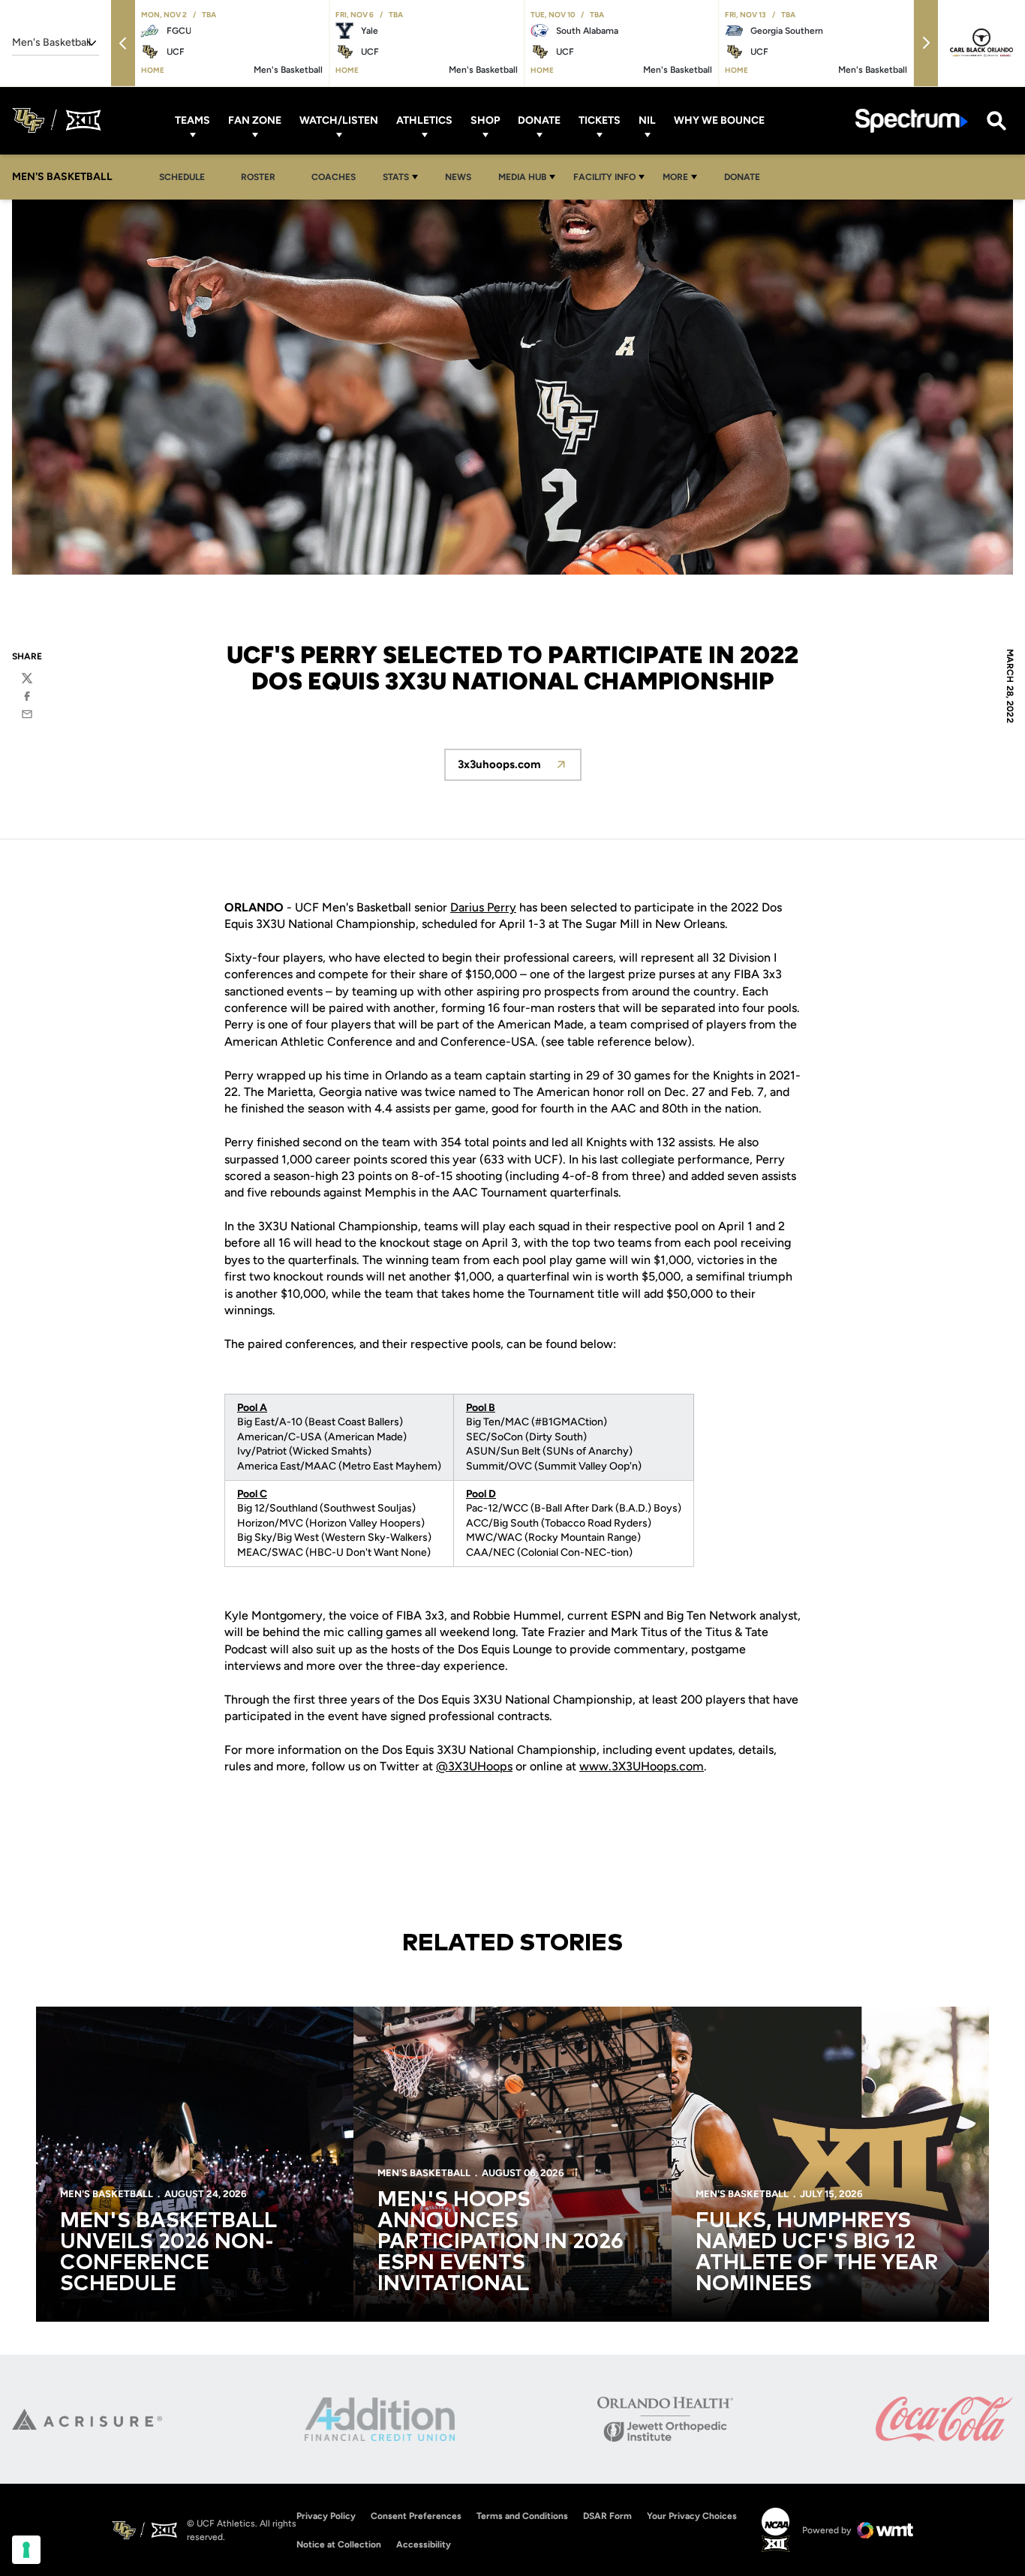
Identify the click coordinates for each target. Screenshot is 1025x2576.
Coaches (334, 177)
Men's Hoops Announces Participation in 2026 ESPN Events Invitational (500, 2242)
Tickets (600, 120)
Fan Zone (255, 120)
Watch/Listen (339, 120)
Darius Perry (483, 907)
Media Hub (522, 177)
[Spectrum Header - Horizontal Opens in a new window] (912, 120)
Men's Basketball (107, 2194)
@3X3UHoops (474, 1766)
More (675, 177)
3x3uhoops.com (520, 769)
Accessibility (424, 2544)
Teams (192, 120)
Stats (396, 177)
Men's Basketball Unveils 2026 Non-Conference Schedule (168, 2253)
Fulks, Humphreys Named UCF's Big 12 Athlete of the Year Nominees (817, 2253)
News (458, 177)
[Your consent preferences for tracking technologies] (26, 2550)
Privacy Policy (326, 2516)
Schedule (182, 177)
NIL (647, 120)
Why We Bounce (719, 120)
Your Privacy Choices (692, 2516)
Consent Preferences (416, 2516)
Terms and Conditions (522, 2516)
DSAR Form (607, 2516)
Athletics (424, 120)
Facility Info (604, 177)
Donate (539, 120)
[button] (123, 43)
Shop (485, 120)
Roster (258, 177)
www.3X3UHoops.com (642, 1766)
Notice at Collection (339, 2544)
